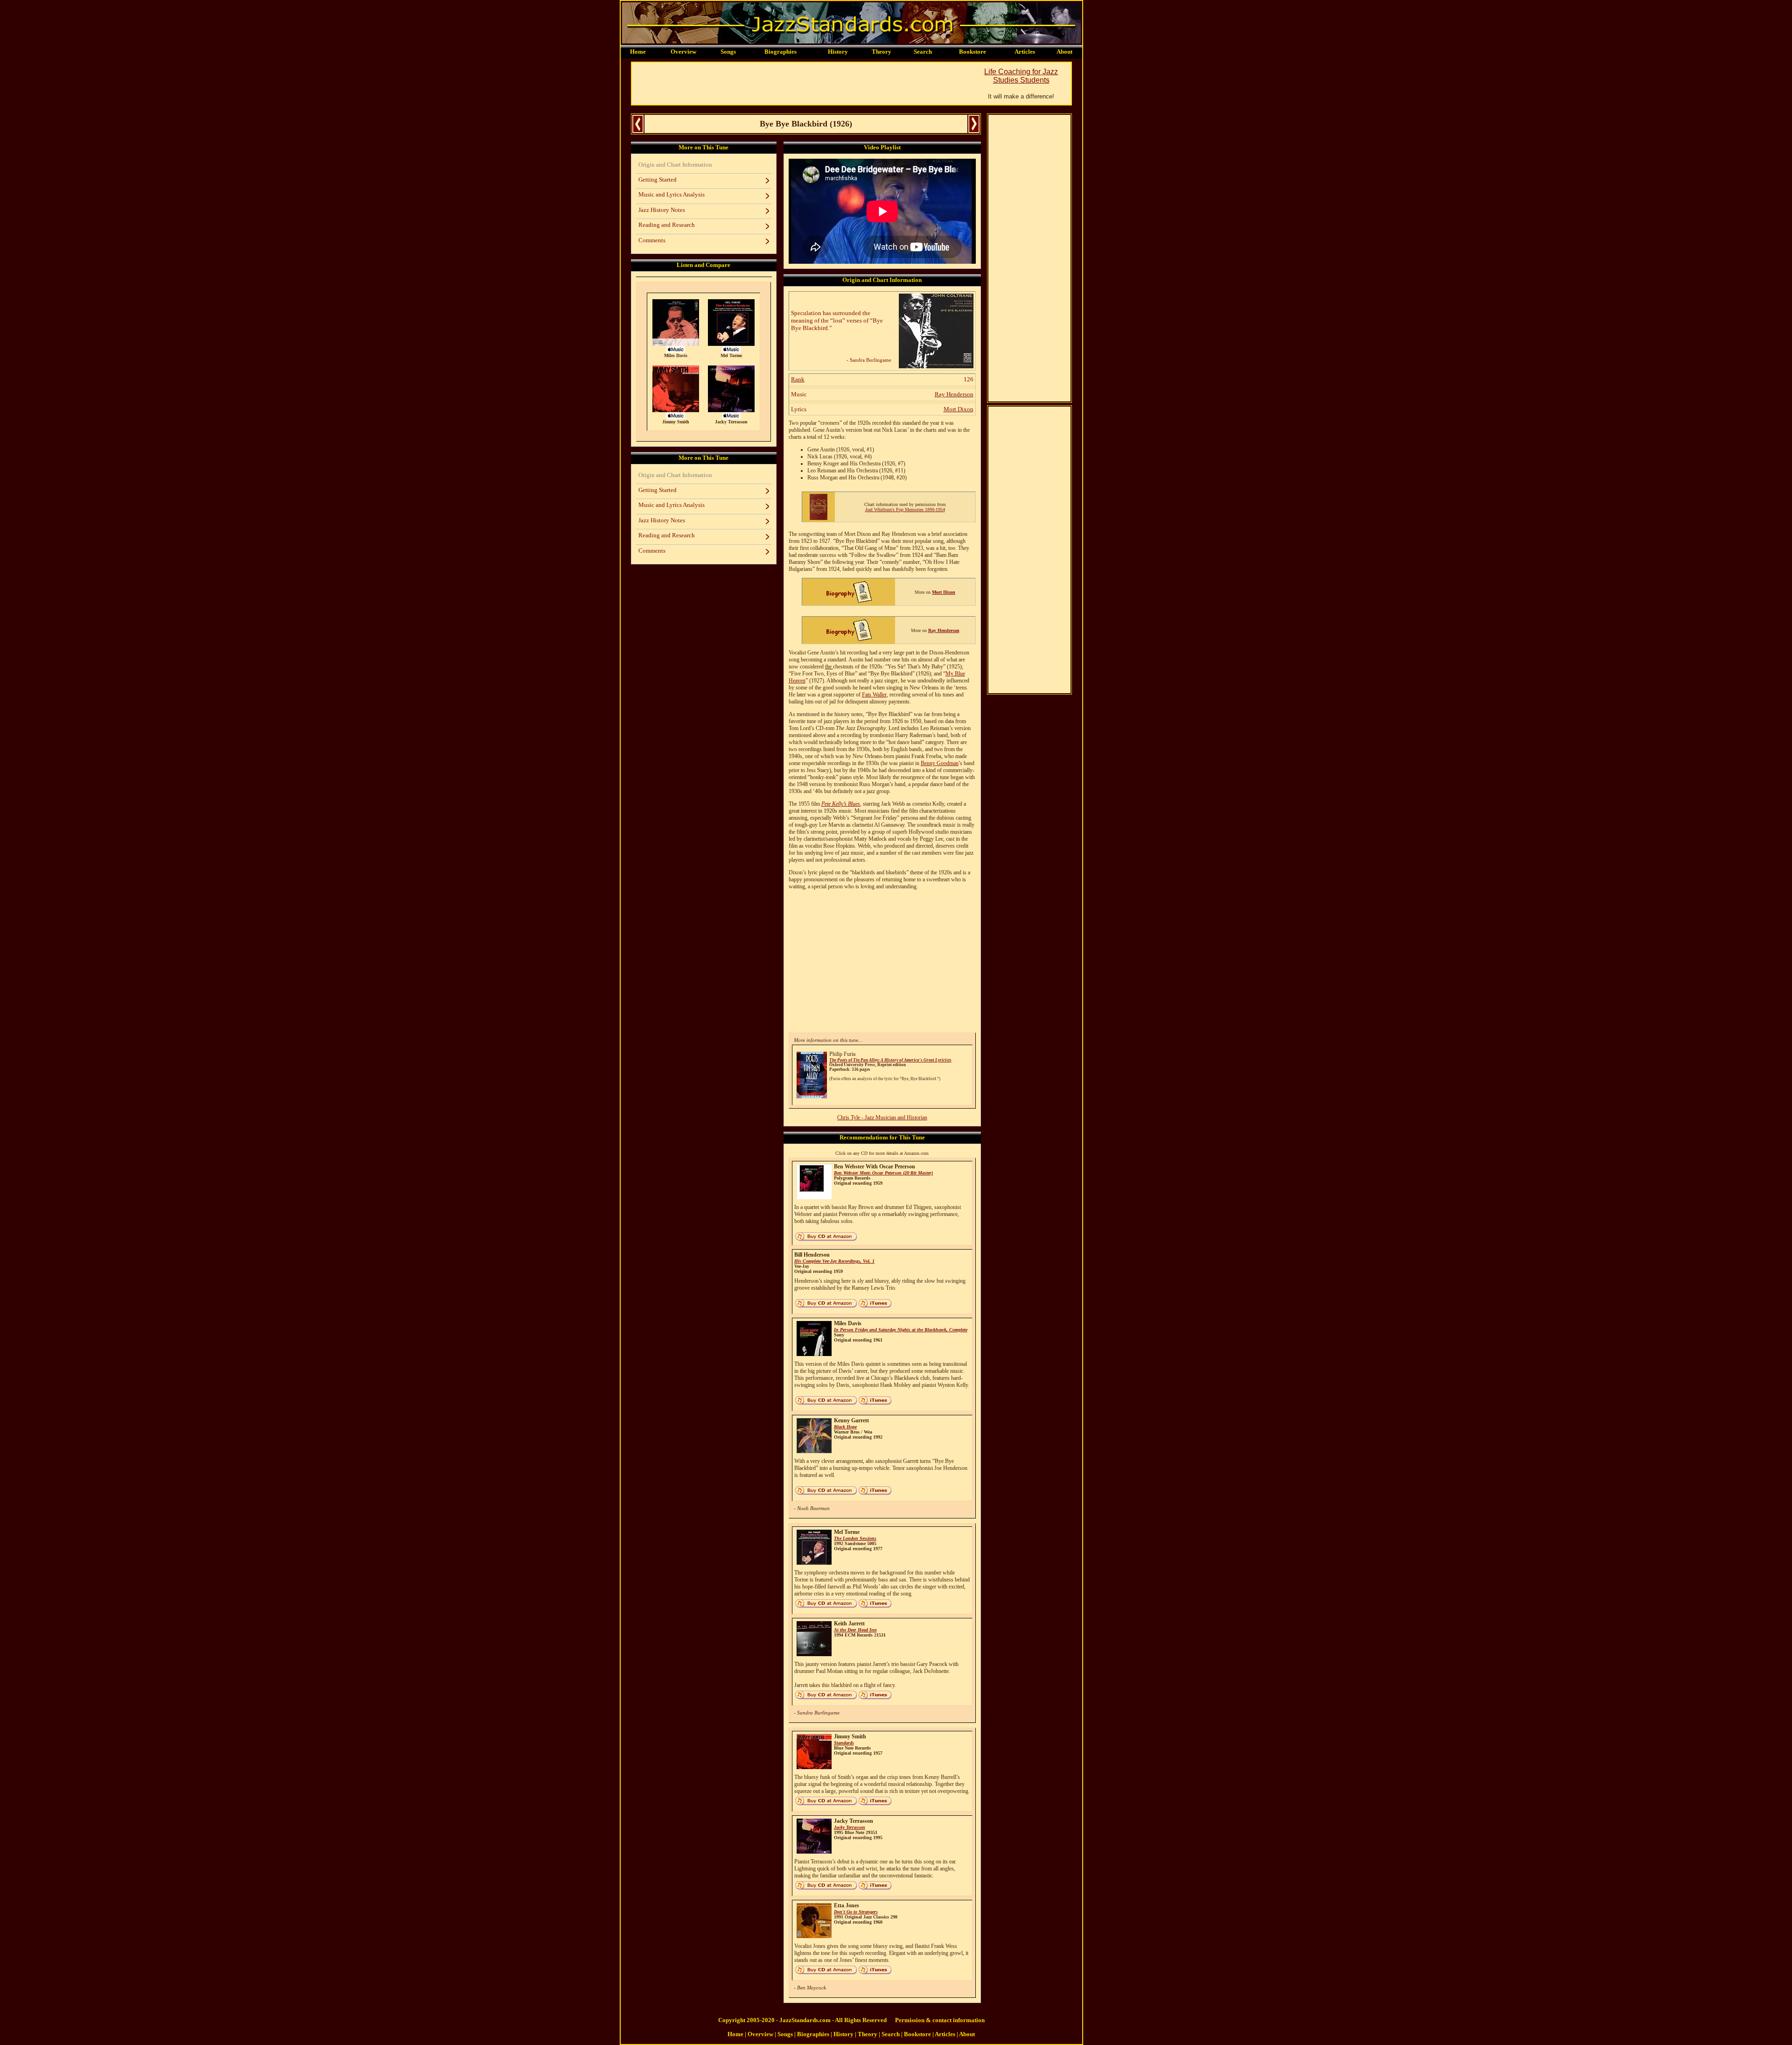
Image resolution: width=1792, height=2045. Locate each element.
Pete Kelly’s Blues (841, 804)
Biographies (780, 52)
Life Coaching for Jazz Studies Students (1021, 76)
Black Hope (845, 1427)
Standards (844, 1743)
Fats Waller (874, 695)
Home (638, 52)
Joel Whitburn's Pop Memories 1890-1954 (905, 509)
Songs (728, 52)
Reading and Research (667, 225)
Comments (652, 240)
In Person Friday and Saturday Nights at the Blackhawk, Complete (901, 1330)
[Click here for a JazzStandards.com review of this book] (819, 518)
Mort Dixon (959, 409)
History (838, 52)
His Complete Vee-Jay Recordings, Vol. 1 (834, 1261)
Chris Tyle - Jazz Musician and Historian (882, 1117)
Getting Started (658, 179)
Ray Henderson (954, 394)
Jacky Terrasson (850, 1827)
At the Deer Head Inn (855, 1630)
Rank (798, 379)
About (1064, 52)
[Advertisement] (802, 84)
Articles (1025, 52)
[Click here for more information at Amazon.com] (936, 366)
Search (923, 52)
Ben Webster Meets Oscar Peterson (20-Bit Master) (883, 1173)
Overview (683, 52)
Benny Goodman (940, 763)
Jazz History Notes (662, 210)
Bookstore (973, 52)
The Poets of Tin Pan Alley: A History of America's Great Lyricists (890, 1060)
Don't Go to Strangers (856, 1912)
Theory (882, 52)
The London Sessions (855, 1538)
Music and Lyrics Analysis (672, 194)
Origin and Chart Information (675, 165)
